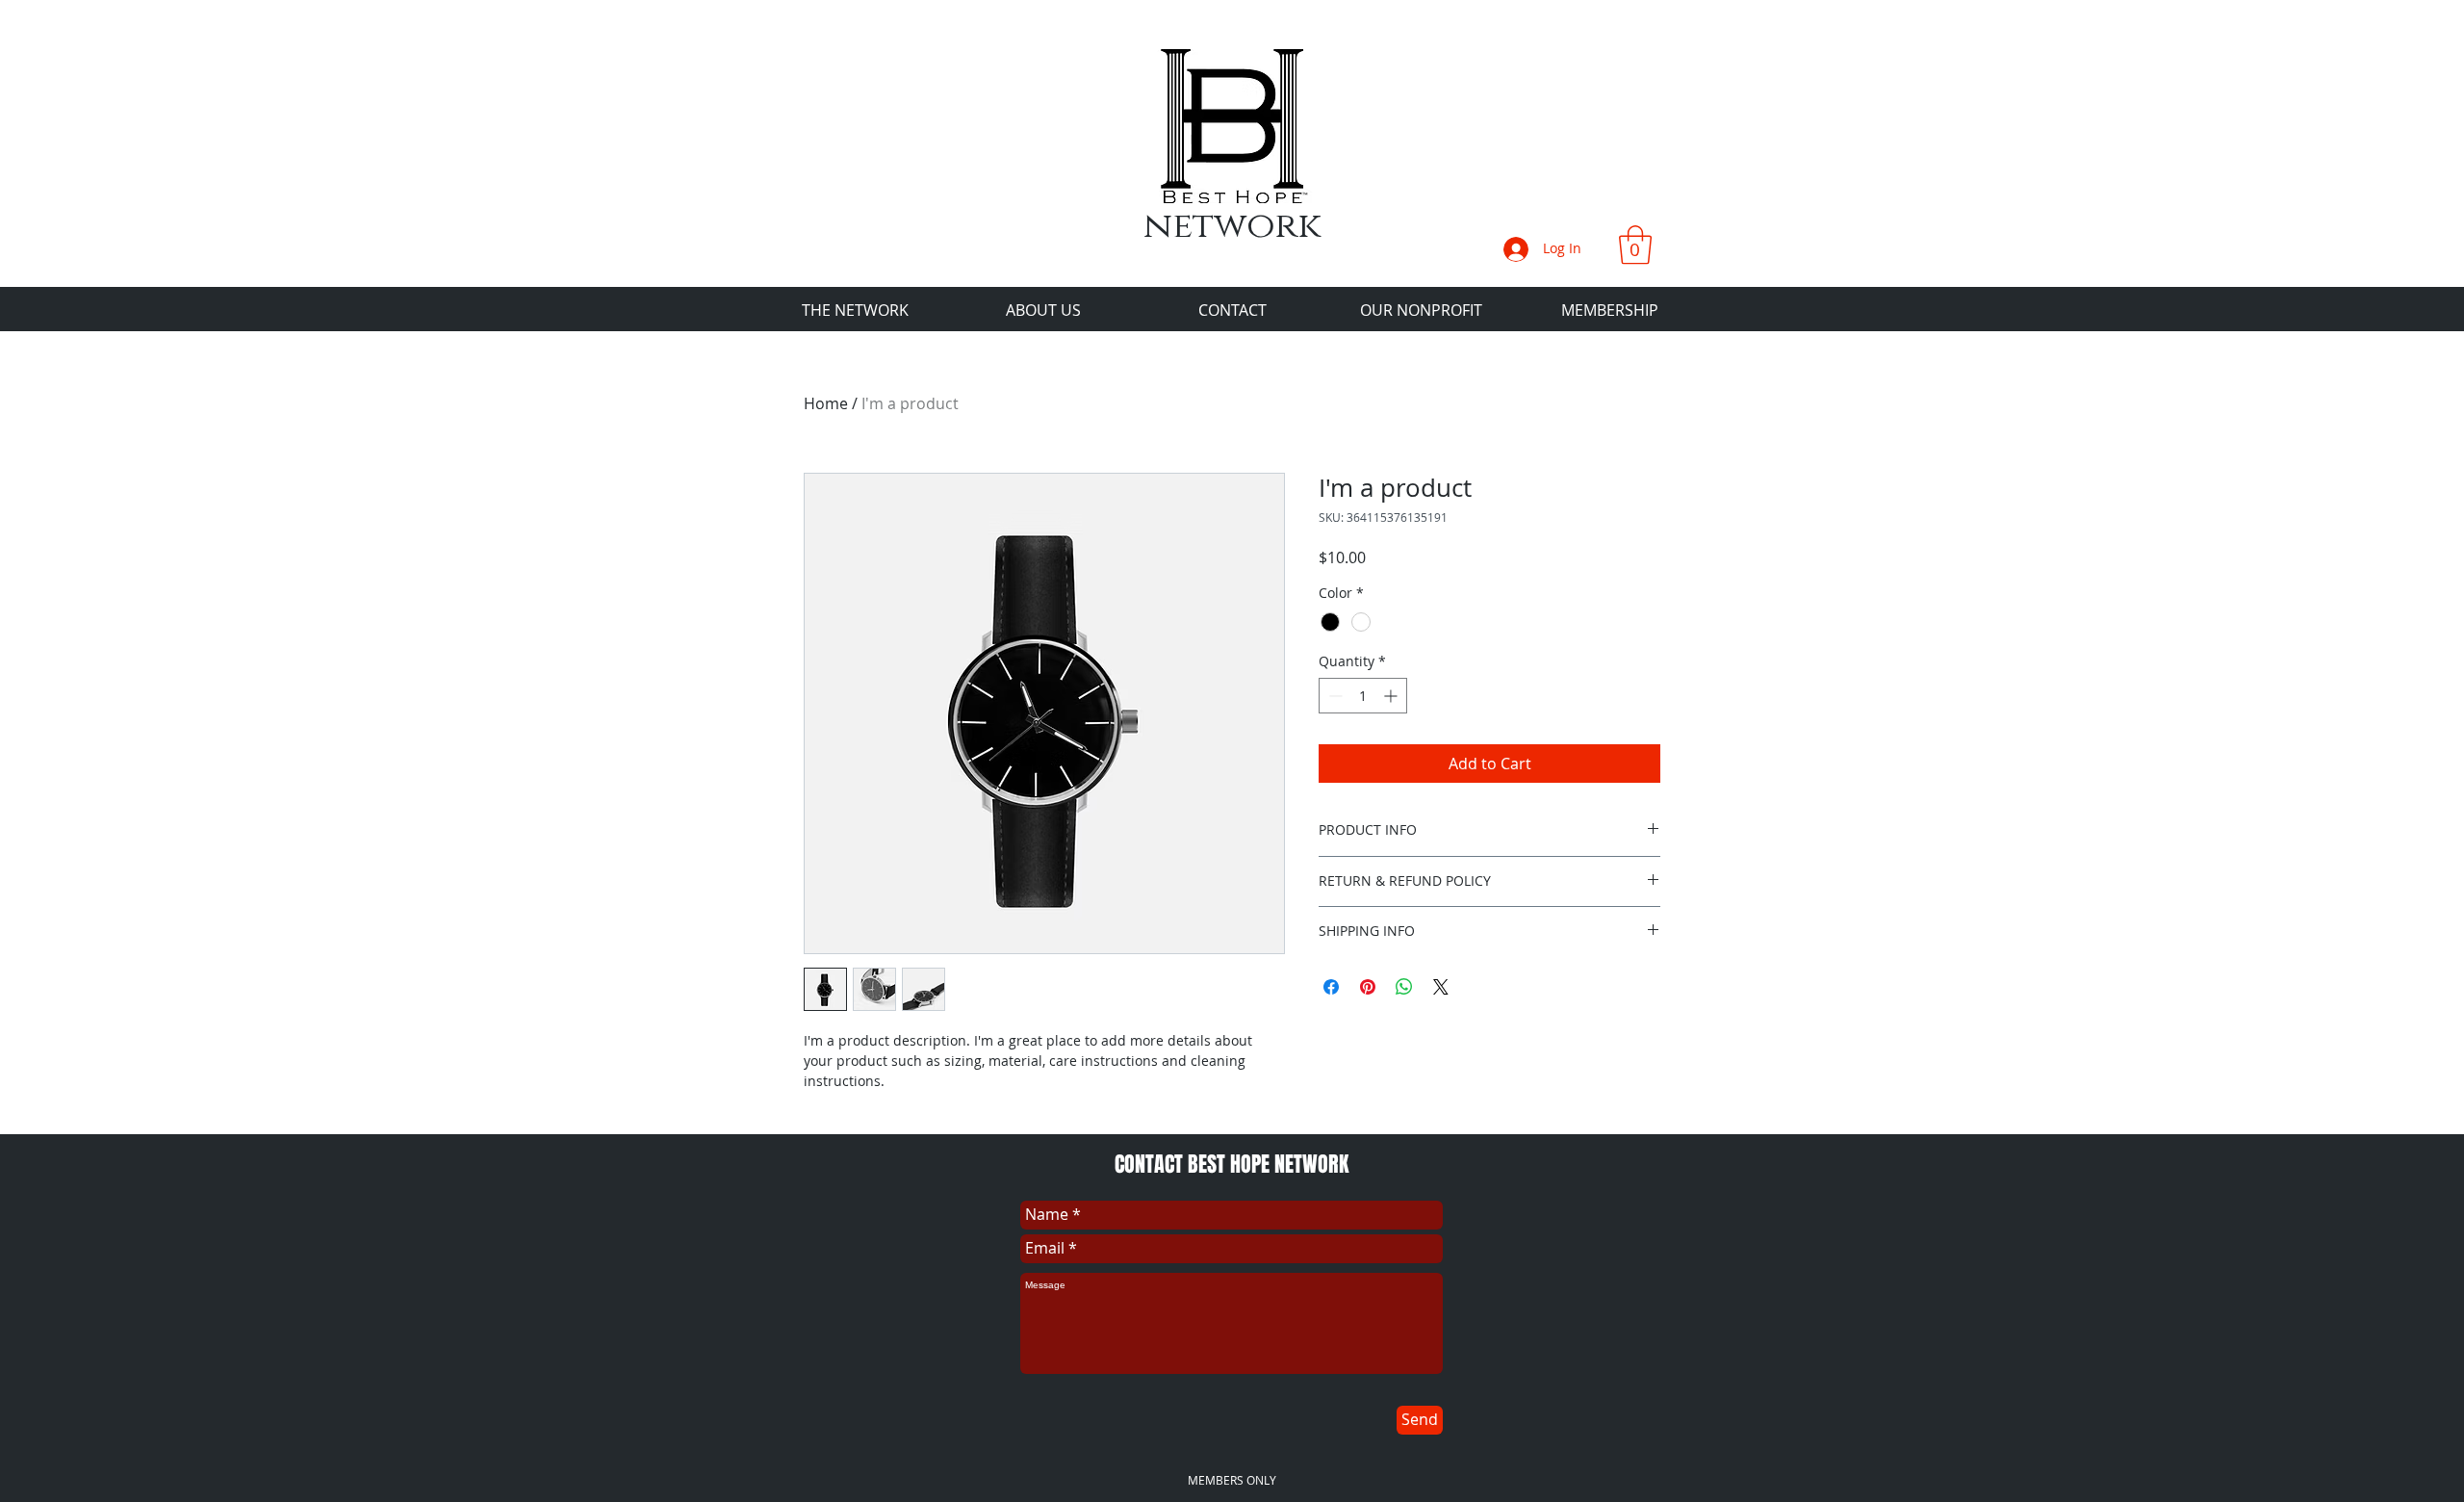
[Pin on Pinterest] (1368, 987)
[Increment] (1392, 696)
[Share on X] (1441, 987)
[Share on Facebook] (1331, 987)
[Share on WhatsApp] (1404, 987)
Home (826, 403)
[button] (1635, 245)
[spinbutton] (1363, 696)
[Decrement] (1334, 696)
